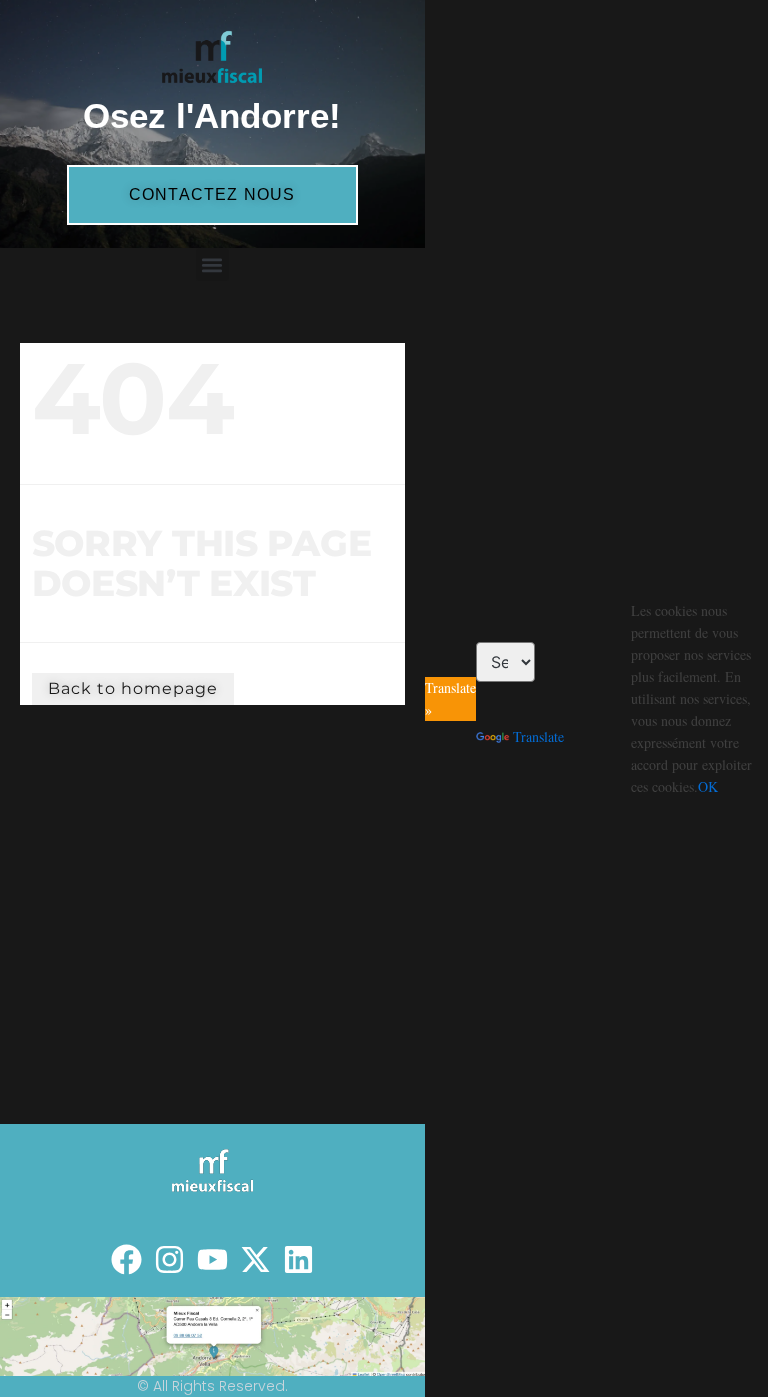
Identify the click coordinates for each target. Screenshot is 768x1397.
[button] (212, 264)
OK (708, 786)
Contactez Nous (212, 194)
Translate (538, 736)
